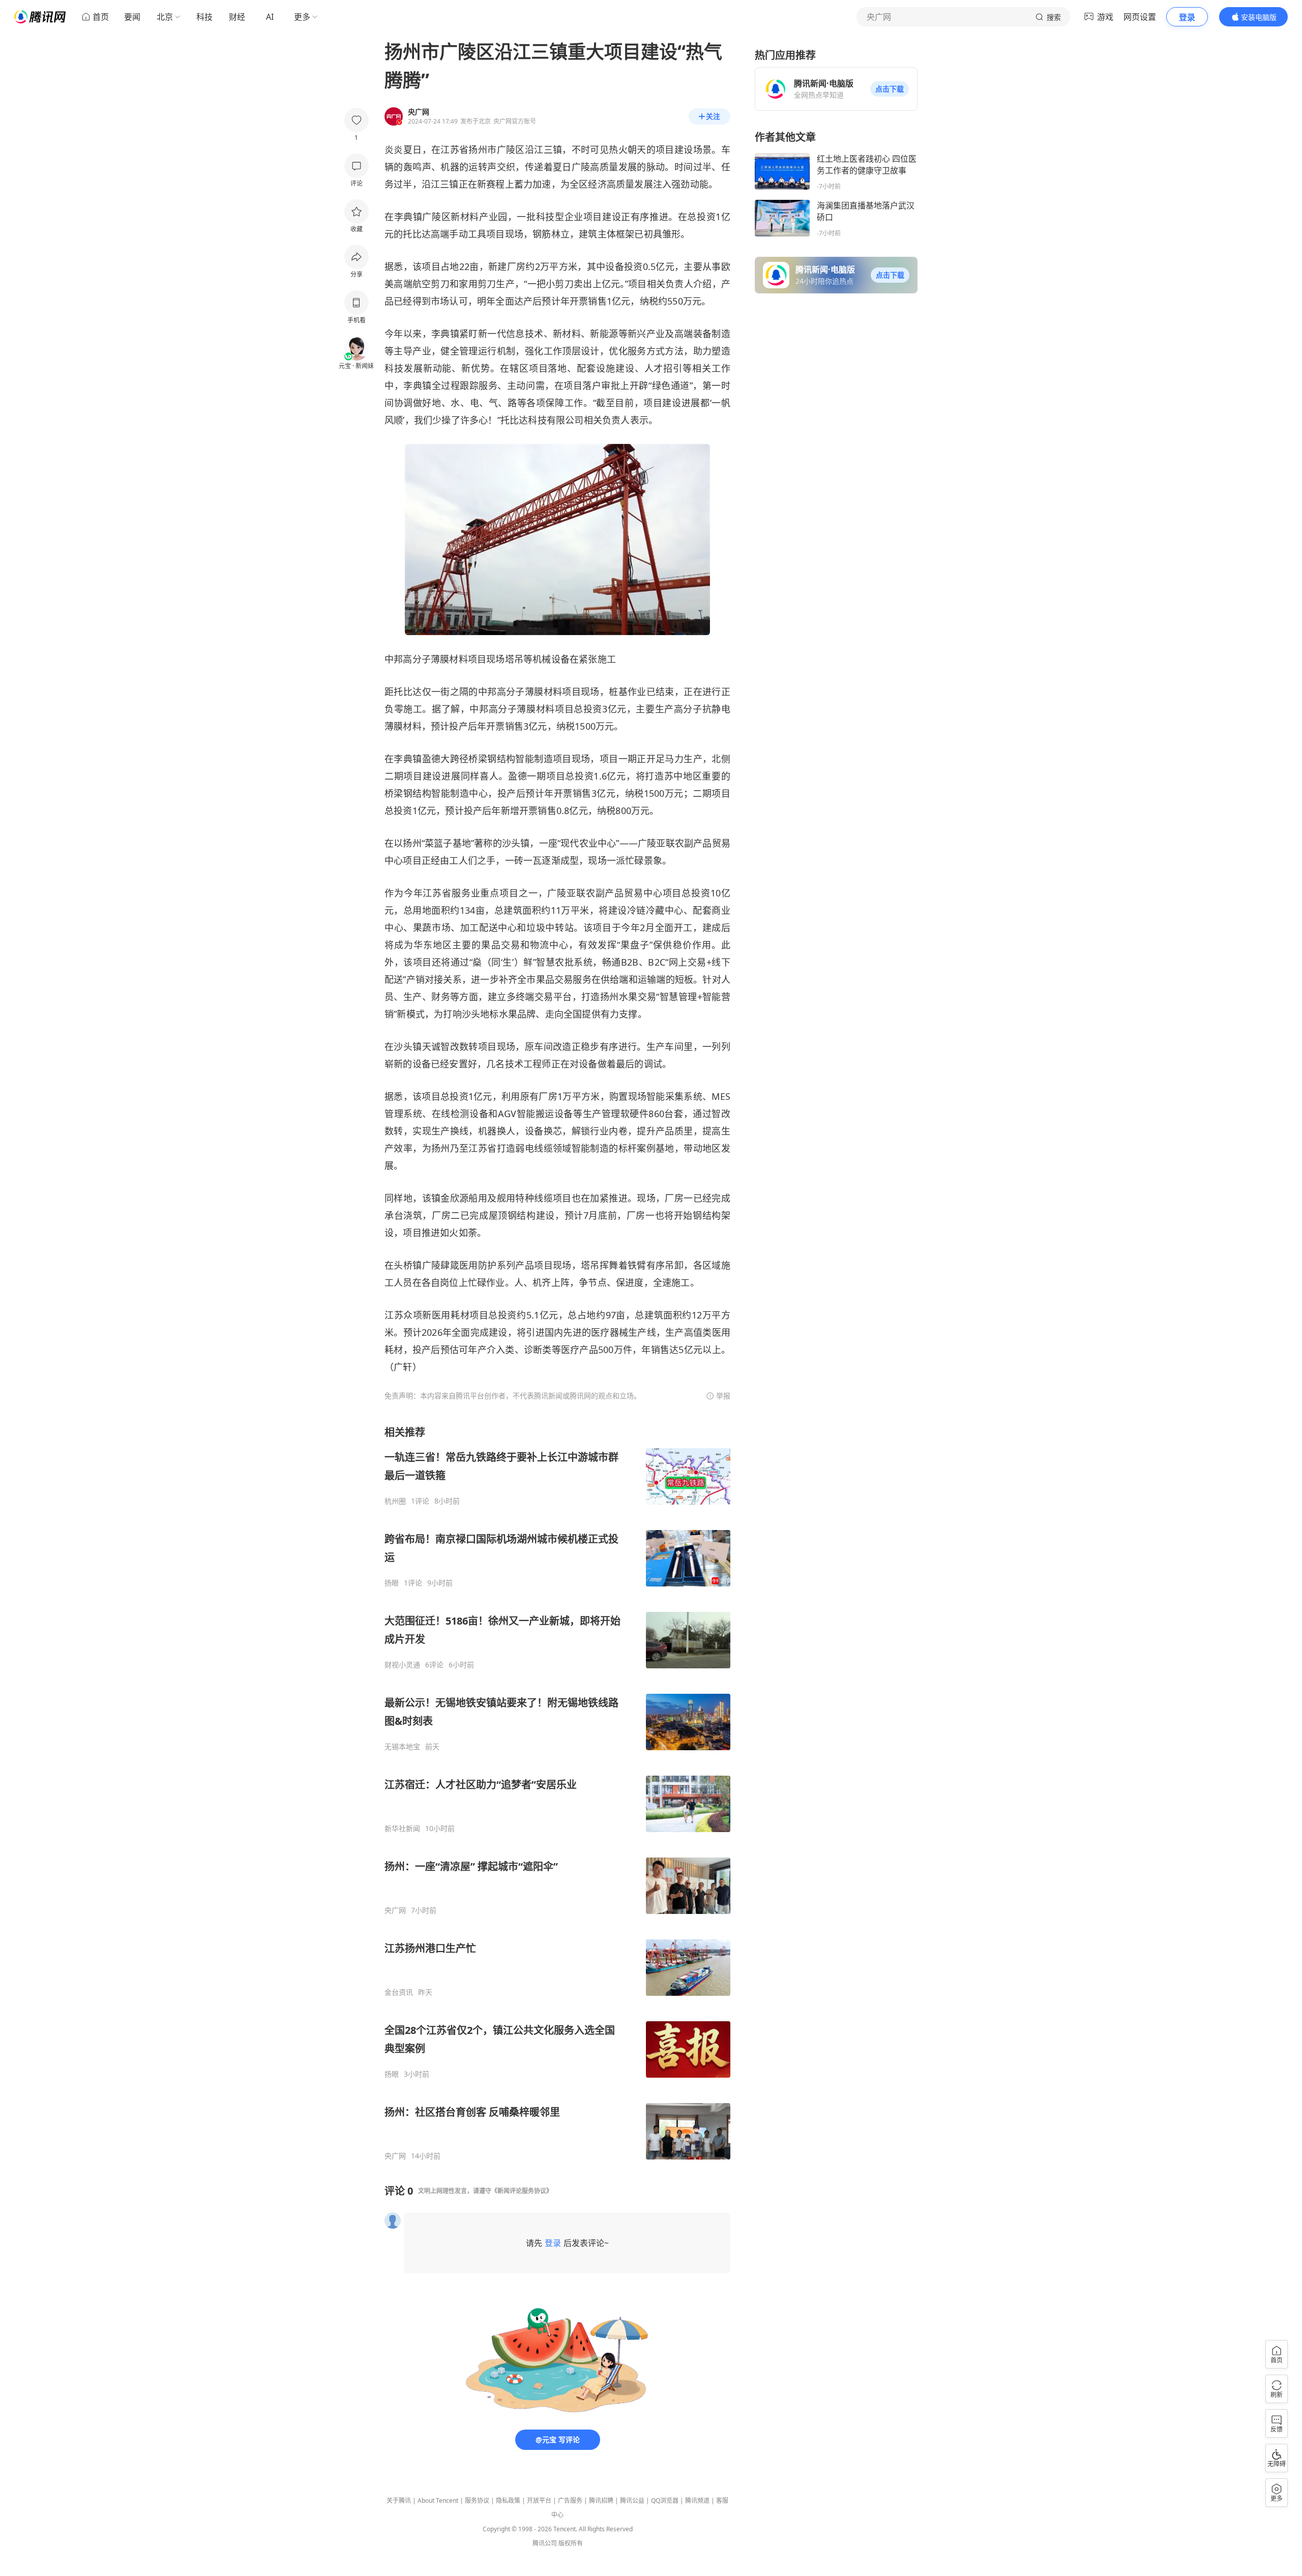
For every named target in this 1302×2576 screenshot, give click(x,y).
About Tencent (438, 2500)
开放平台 (539, 2500)
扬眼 (392, 1583)
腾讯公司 (545, 2543)
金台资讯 (399, 1992)
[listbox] (557, 1793)
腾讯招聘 (601, 2500)
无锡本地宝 (402, 1747)
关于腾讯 (399, 2500)
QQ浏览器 (665, 2500)
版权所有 (571, 2543)
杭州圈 (395, 1501)
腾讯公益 (632, 2500)
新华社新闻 (402, 1829)
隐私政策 (508, 2500)
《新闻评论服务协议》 (522, 2191)
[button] (890, 89)
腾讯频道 (697, 2500)
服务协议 (477, 2500)
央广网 (395, 1910)
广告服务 (570, 2500)
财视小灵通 (402, 1665)
